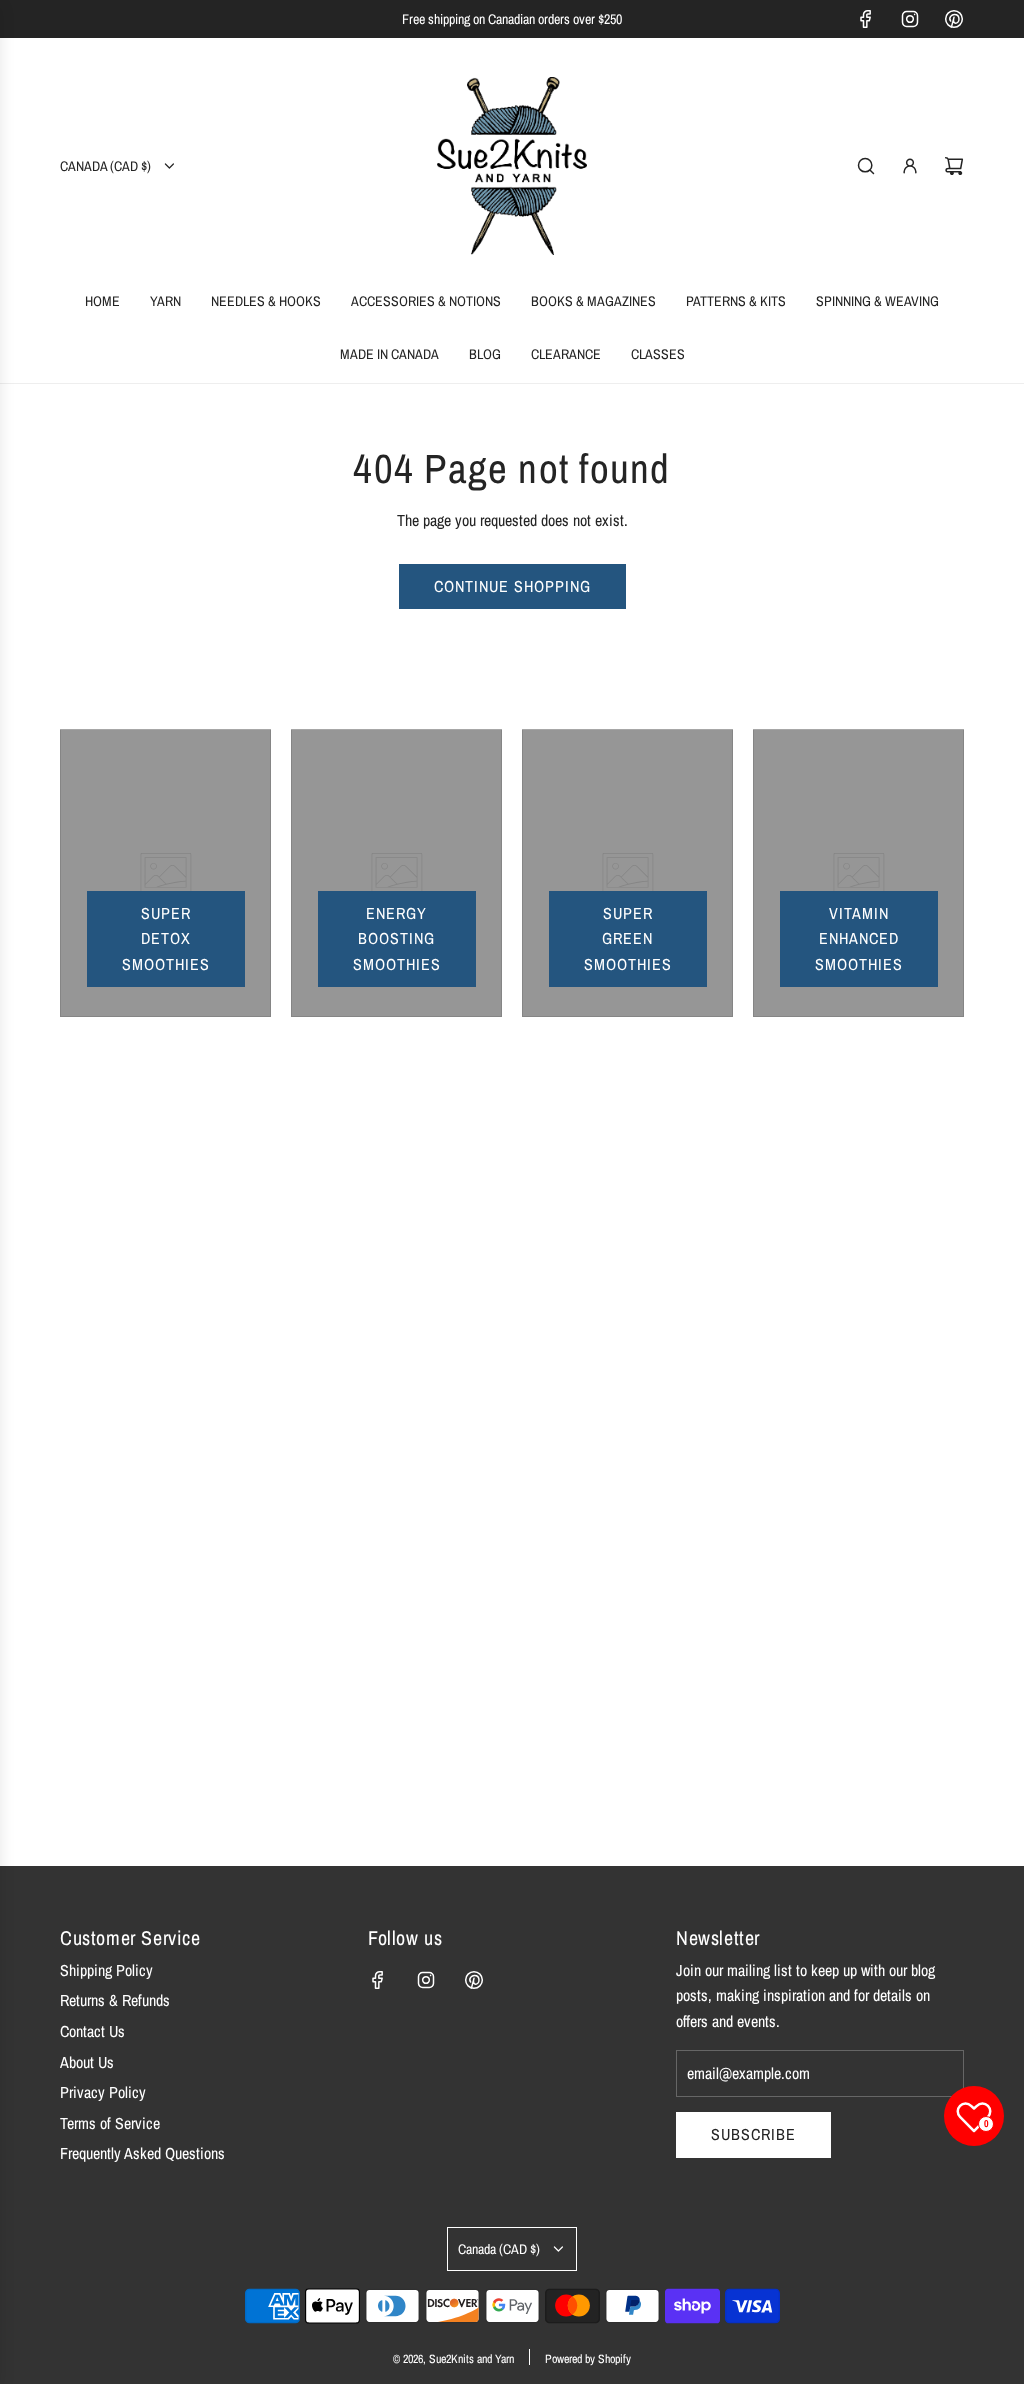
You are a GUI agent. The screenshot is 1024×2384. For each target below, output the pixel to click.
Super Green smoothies (628, 938)
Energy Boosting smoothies (397, 938)
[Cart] (954, 166)
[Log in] (910, 166)
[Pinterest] (954, 19)
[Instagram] (910, 19)
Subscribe (753, 2134)
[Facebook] (866, 19)
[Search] (866, 166)
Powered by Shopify (588, 2359)
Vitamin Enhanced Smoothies (859, 938)
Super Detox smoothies (166, 938)
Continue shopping (512, 586)
